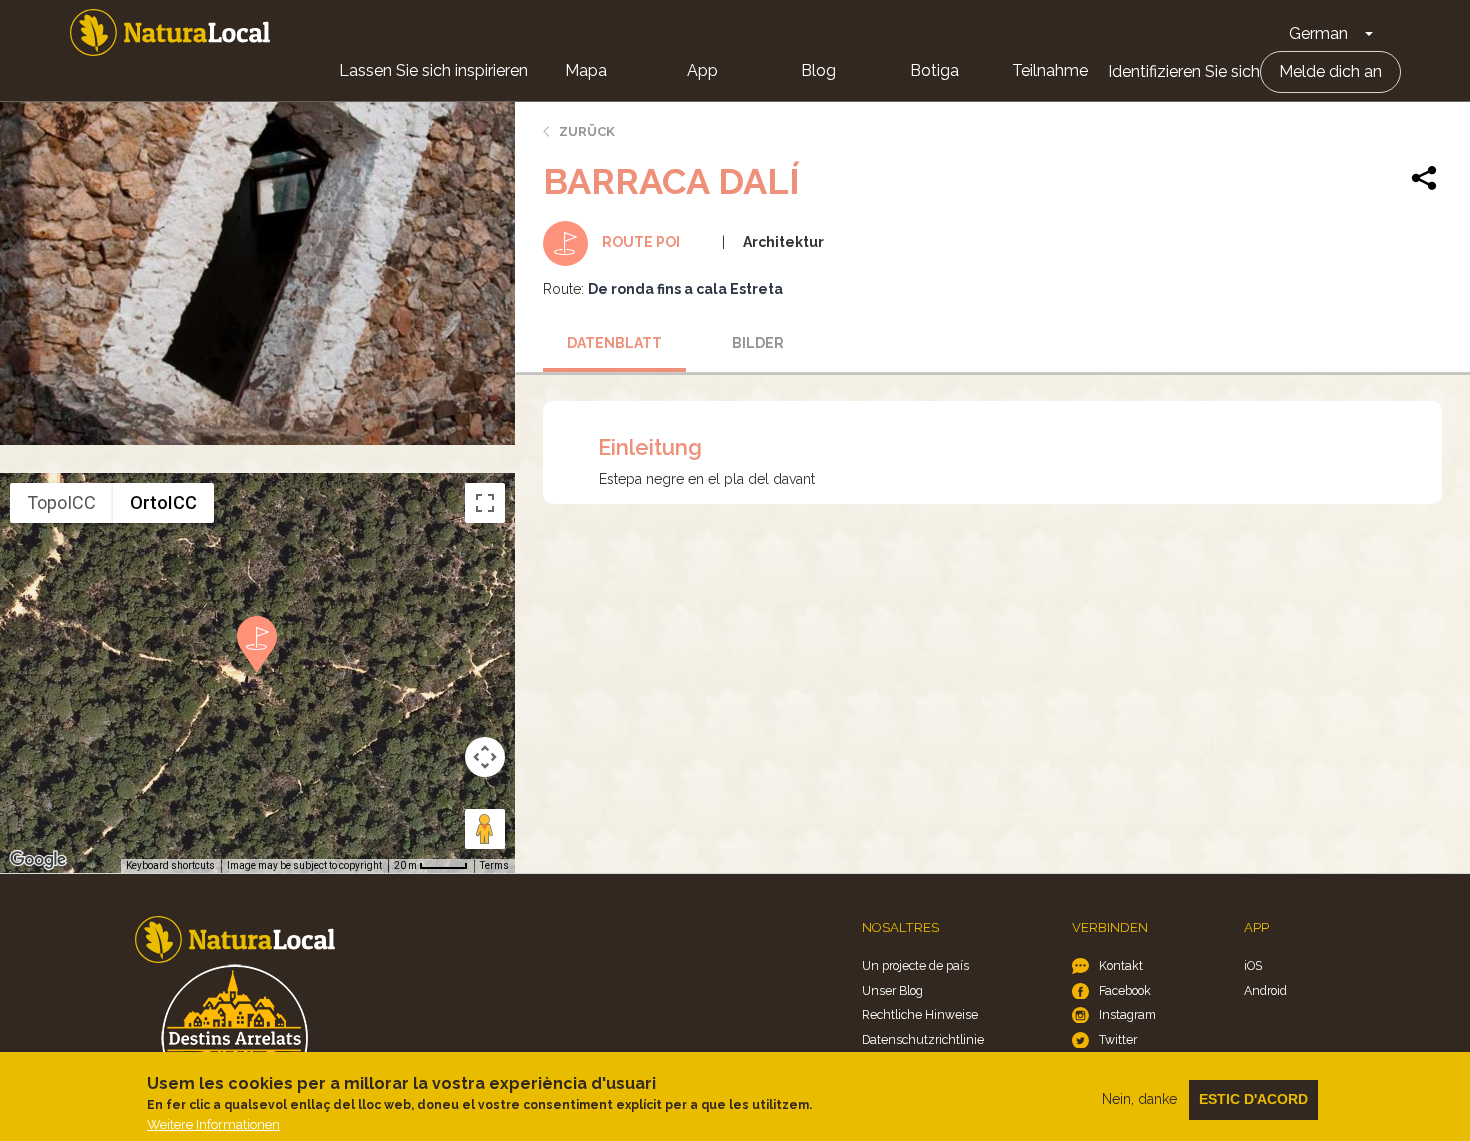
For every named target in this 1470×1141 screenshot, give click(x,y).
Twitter (1118, 1039)
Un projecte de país (915, 965)
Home (170, 32)
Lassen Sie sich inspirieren (433, 70)
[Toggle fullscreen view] (485, 503)
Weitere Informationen (213, 1124)
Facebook (1125, 990)
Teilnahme (1050, 70)
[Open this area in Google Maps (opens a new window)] (38, 860)
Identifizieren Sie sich (1184, 71)
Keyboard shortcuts (170, 865)
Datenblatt (614, 343)
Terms (494, 865)
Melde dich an (1330, 71)
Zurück (587, 131)
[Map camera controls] (485, 757)
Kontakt (1121, 965)
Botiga (934, 70)
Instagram (1127, 1014)
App (702, 70)
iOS (1253, 965)
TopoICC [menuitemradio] (61, 502)
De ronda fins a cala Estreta (685, 289)
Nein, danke (1139, 1099)
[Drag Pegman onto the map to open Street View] (485, 829)
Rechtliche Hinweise (920, 1014)
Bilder (758, 343)
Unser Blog (892, 990)
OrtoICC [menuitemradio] (163, 502)
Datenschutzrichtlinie (923, 1039)
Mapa (586, 70)
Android (1265, 990)
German (1318, 33)
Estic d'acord (1253, 1099)
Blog (818, 70)
